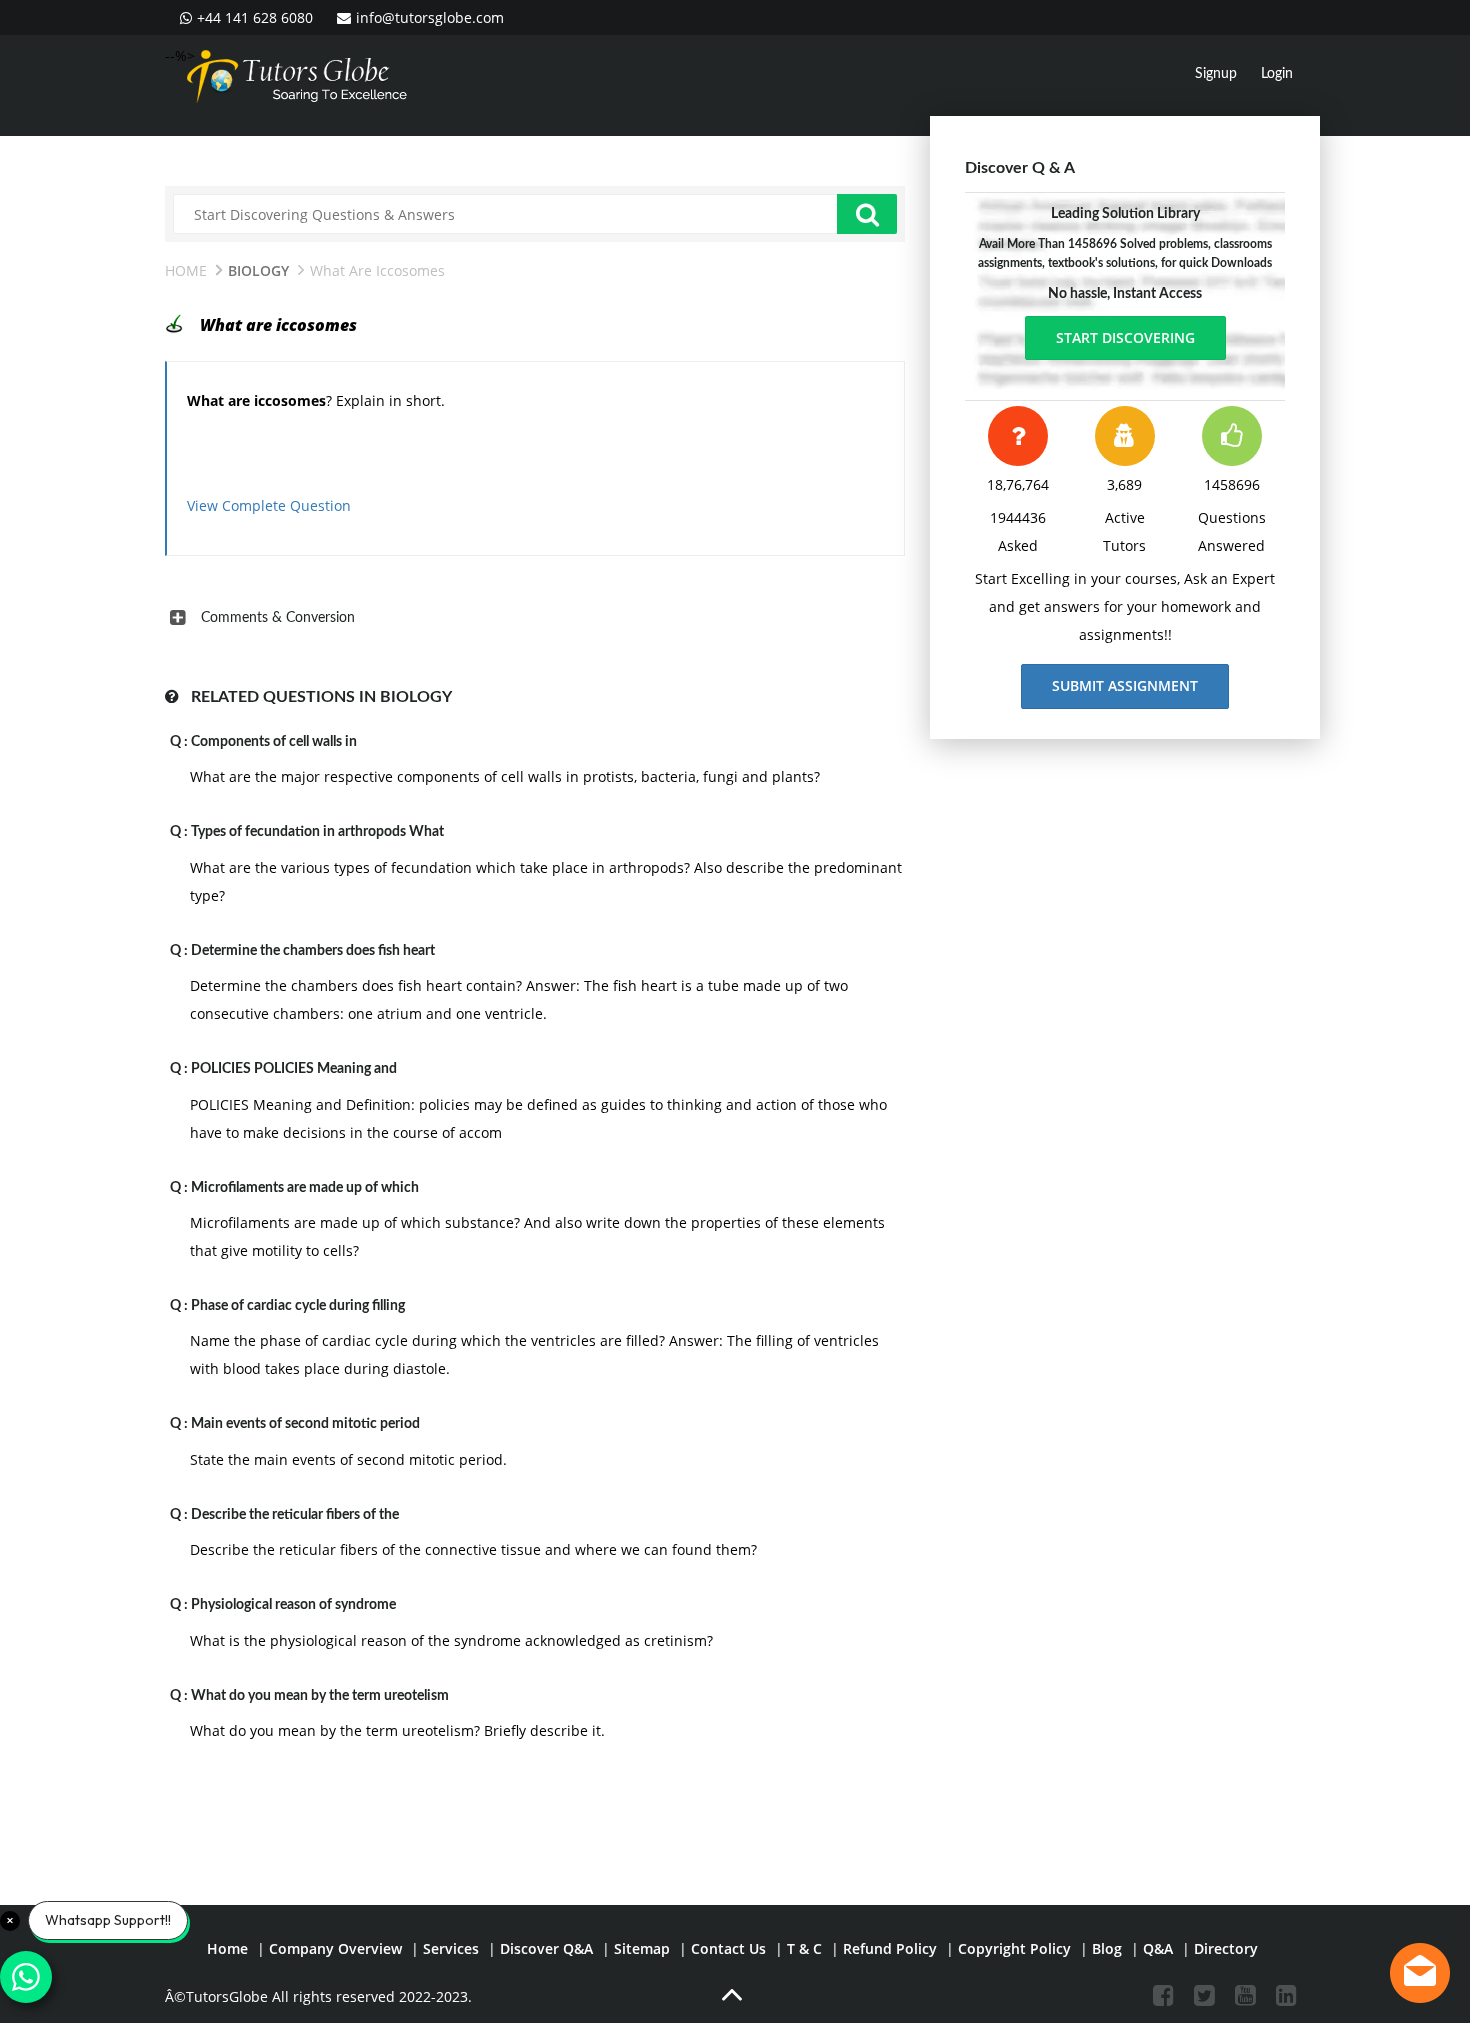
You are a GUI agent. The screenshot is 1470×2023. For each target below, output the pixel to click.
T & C (804, 1948)
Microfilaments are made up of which (305, 1188)
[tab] (535, 618)
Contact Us (728, 1948)
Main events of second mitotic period (305, 1424)
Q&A (1158, 1948)
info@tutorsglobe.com (430, 17)
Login (1277, 74)
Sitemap (642, 1948)
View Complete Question (269, 505)
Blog (1107, 1948)
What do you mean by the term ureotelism (320, 1696)
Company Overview (335, 1948)
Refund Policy (890, 1948)
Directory (1226, 1948)
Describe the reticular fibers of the (295, 1515)
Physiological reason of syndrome (293, 1605)
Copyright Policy (1014, 1948)
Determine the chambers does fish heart (313, 951)
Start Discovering (1125, 337)
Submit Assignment (1125, 685)
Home (186, 270)
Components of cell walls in (274, 742)
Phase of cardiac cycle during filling (298, 1306)
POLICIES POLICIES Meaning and (294, 1069)
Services (451, 1948)
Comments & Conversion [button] (278, 618)
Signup (1216, 74)
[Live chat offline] (1420, 1973)
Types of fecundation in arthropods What (317, 832)
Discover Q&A (546, 1948)
